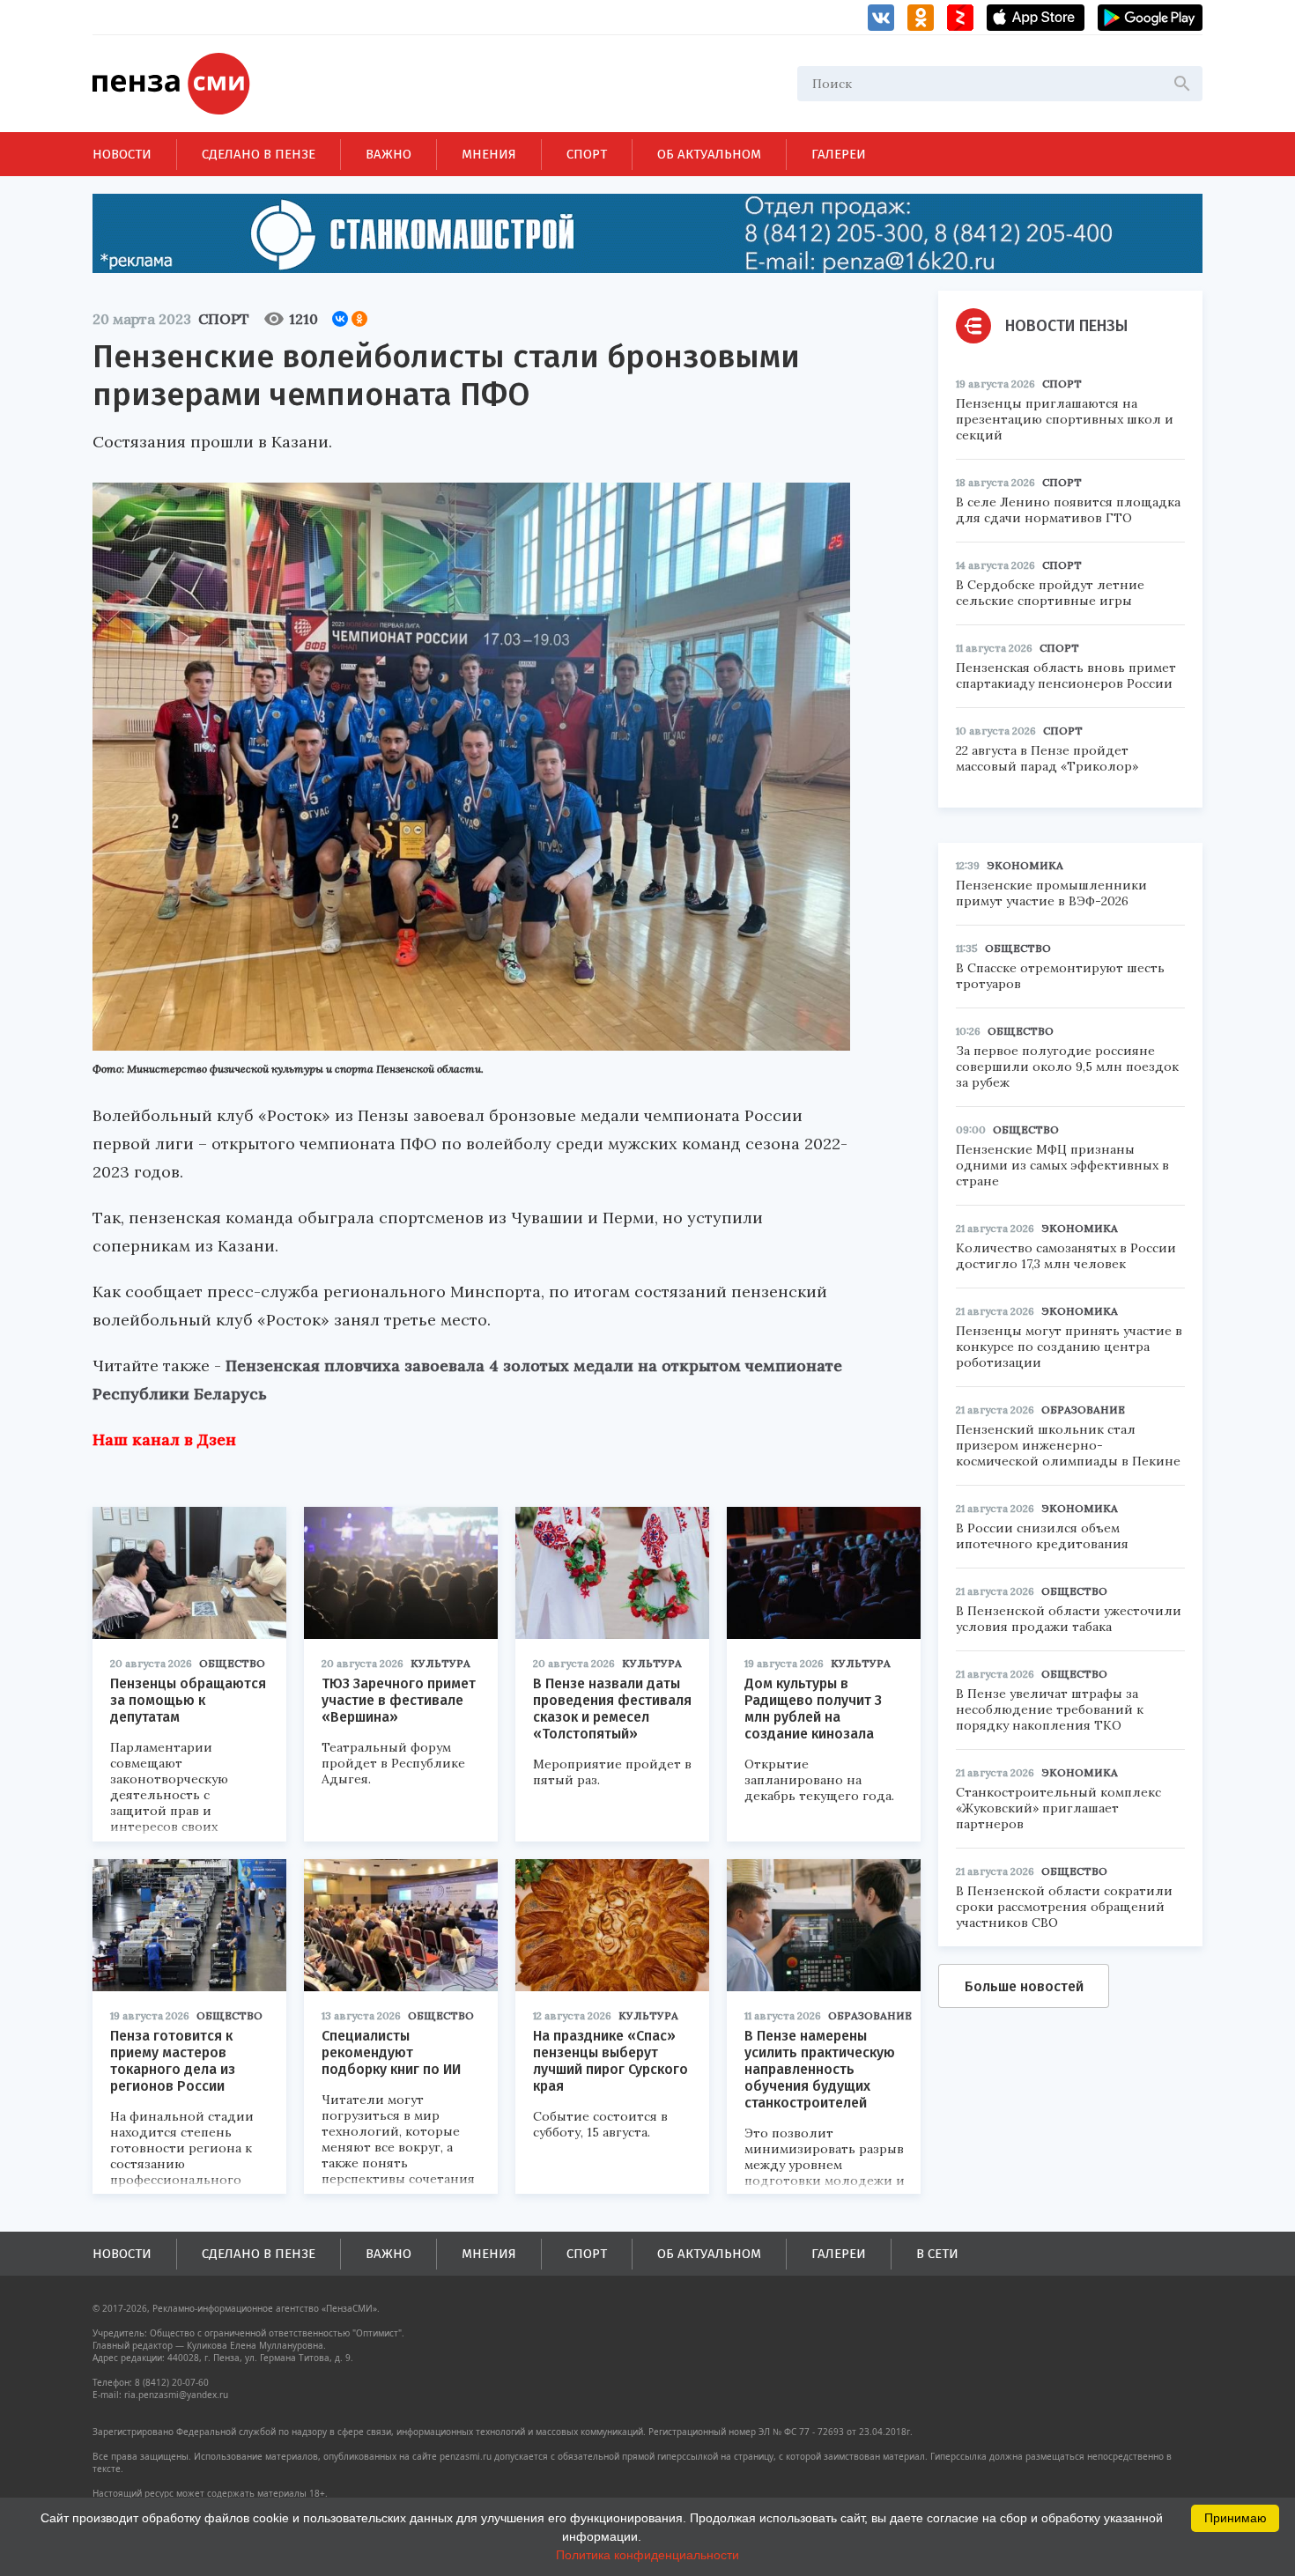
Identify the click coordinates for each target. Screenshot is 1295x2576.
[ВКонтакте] (340, 319)
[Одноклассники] (359, 319)
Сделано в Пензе (259, 154)
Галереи (839, 154)
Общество (232, 1663)
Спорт (587, 154)
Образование (870, 2015)
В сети (937, 2254)
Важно (388, 154)
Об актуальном (709, 154)
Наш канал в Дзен (164, 1439)
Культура (440, 1663)
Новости (122, 154)
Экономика (1025, 865)
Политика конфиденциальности (647, 2555)
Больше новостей (1024, 1986)
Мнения (489, 154)
